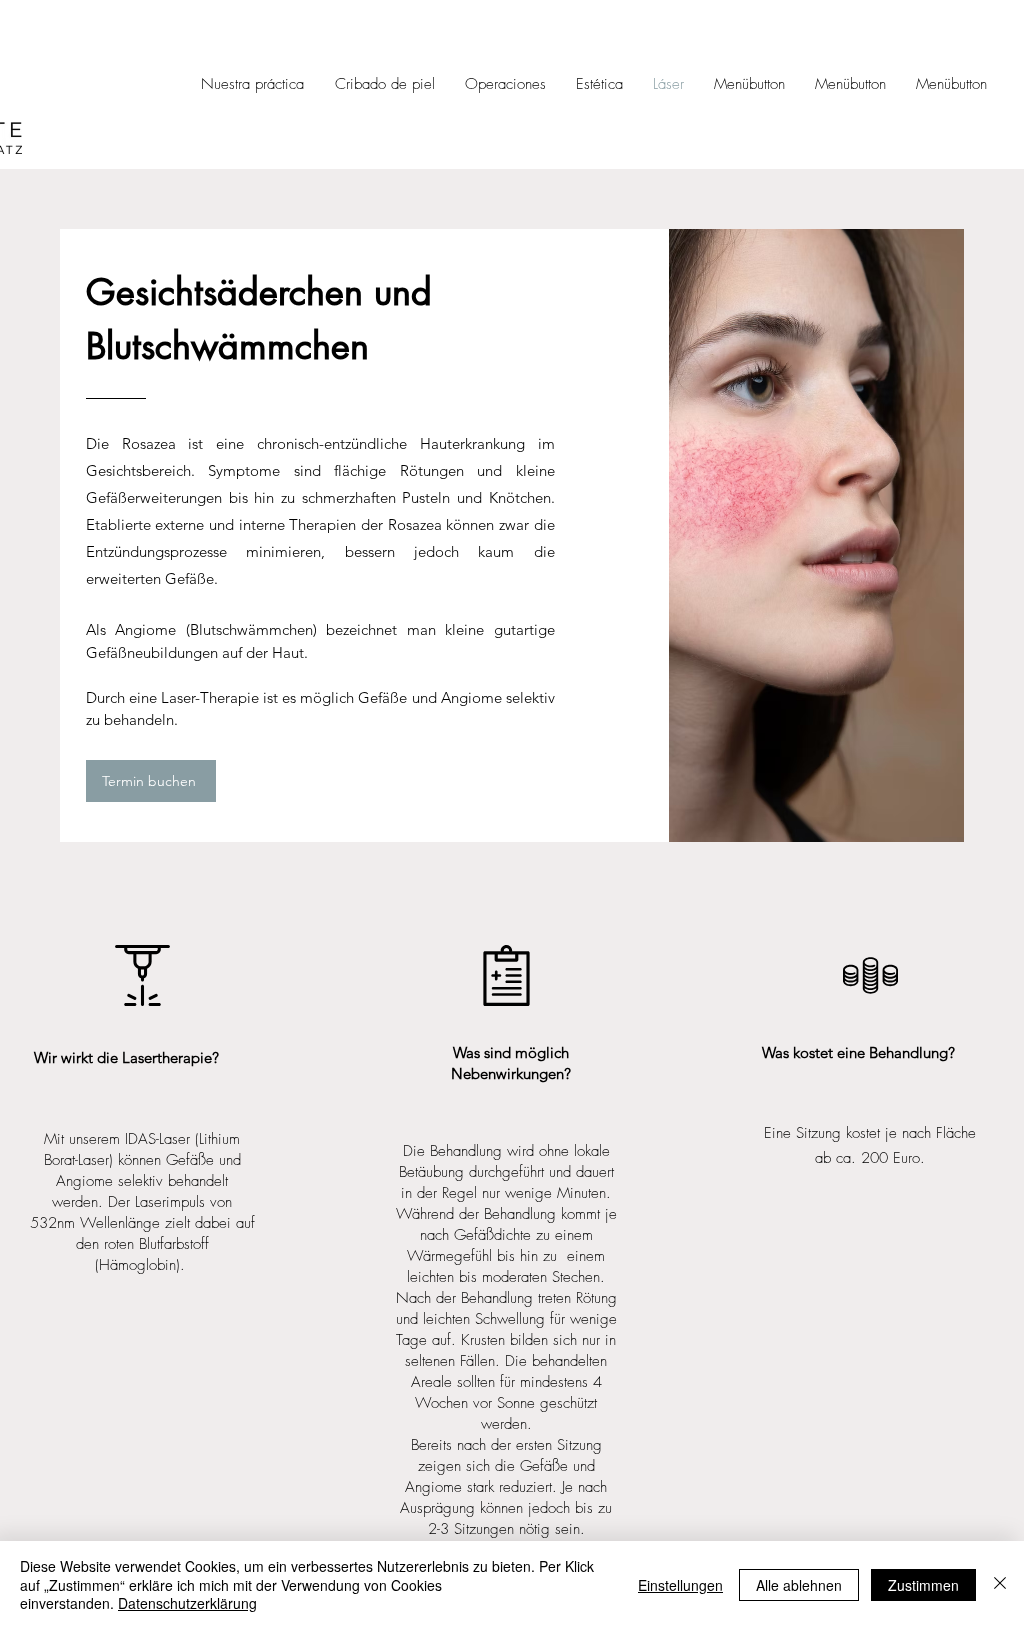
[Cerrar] (1000, 1584)
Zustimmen (923, 1585)
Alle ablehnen (799, 1585)
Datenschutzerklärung (187, 1603)
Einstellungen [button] (680, 1585)
